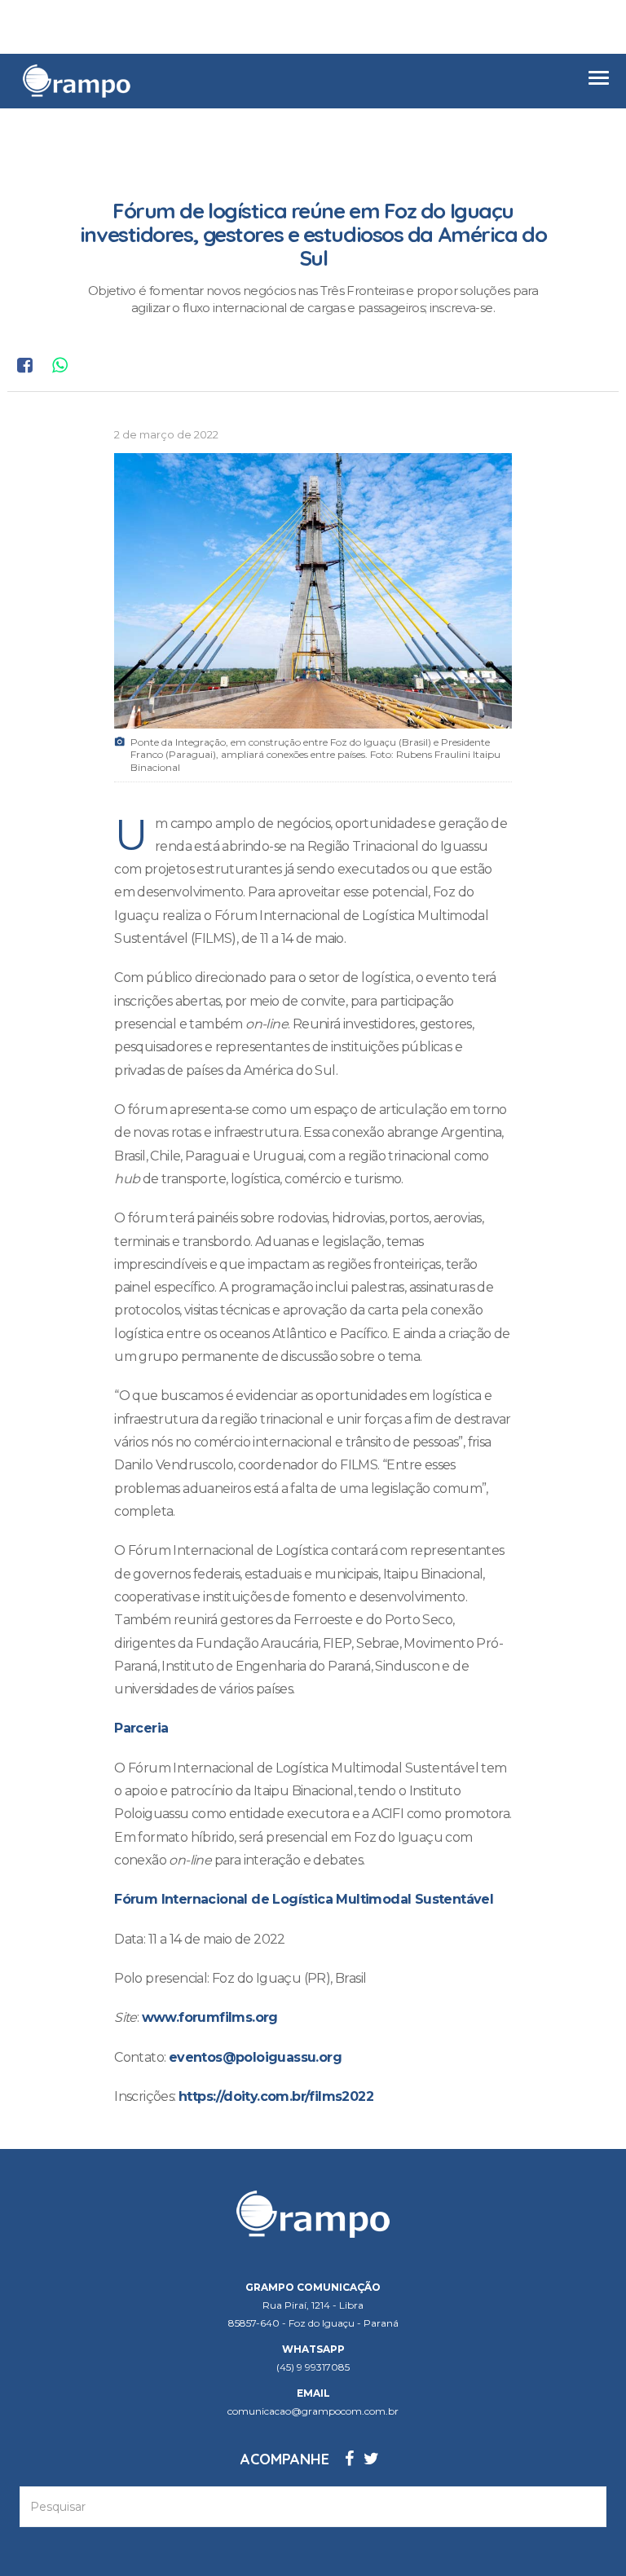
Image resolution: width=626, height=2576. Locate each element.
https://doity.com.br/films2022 (276, 2096)
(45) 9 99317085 (313, 2367)
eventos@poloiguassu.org (255, 2057)
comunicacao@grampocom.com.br (313, 2411)
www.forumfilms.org (210, 2017)
